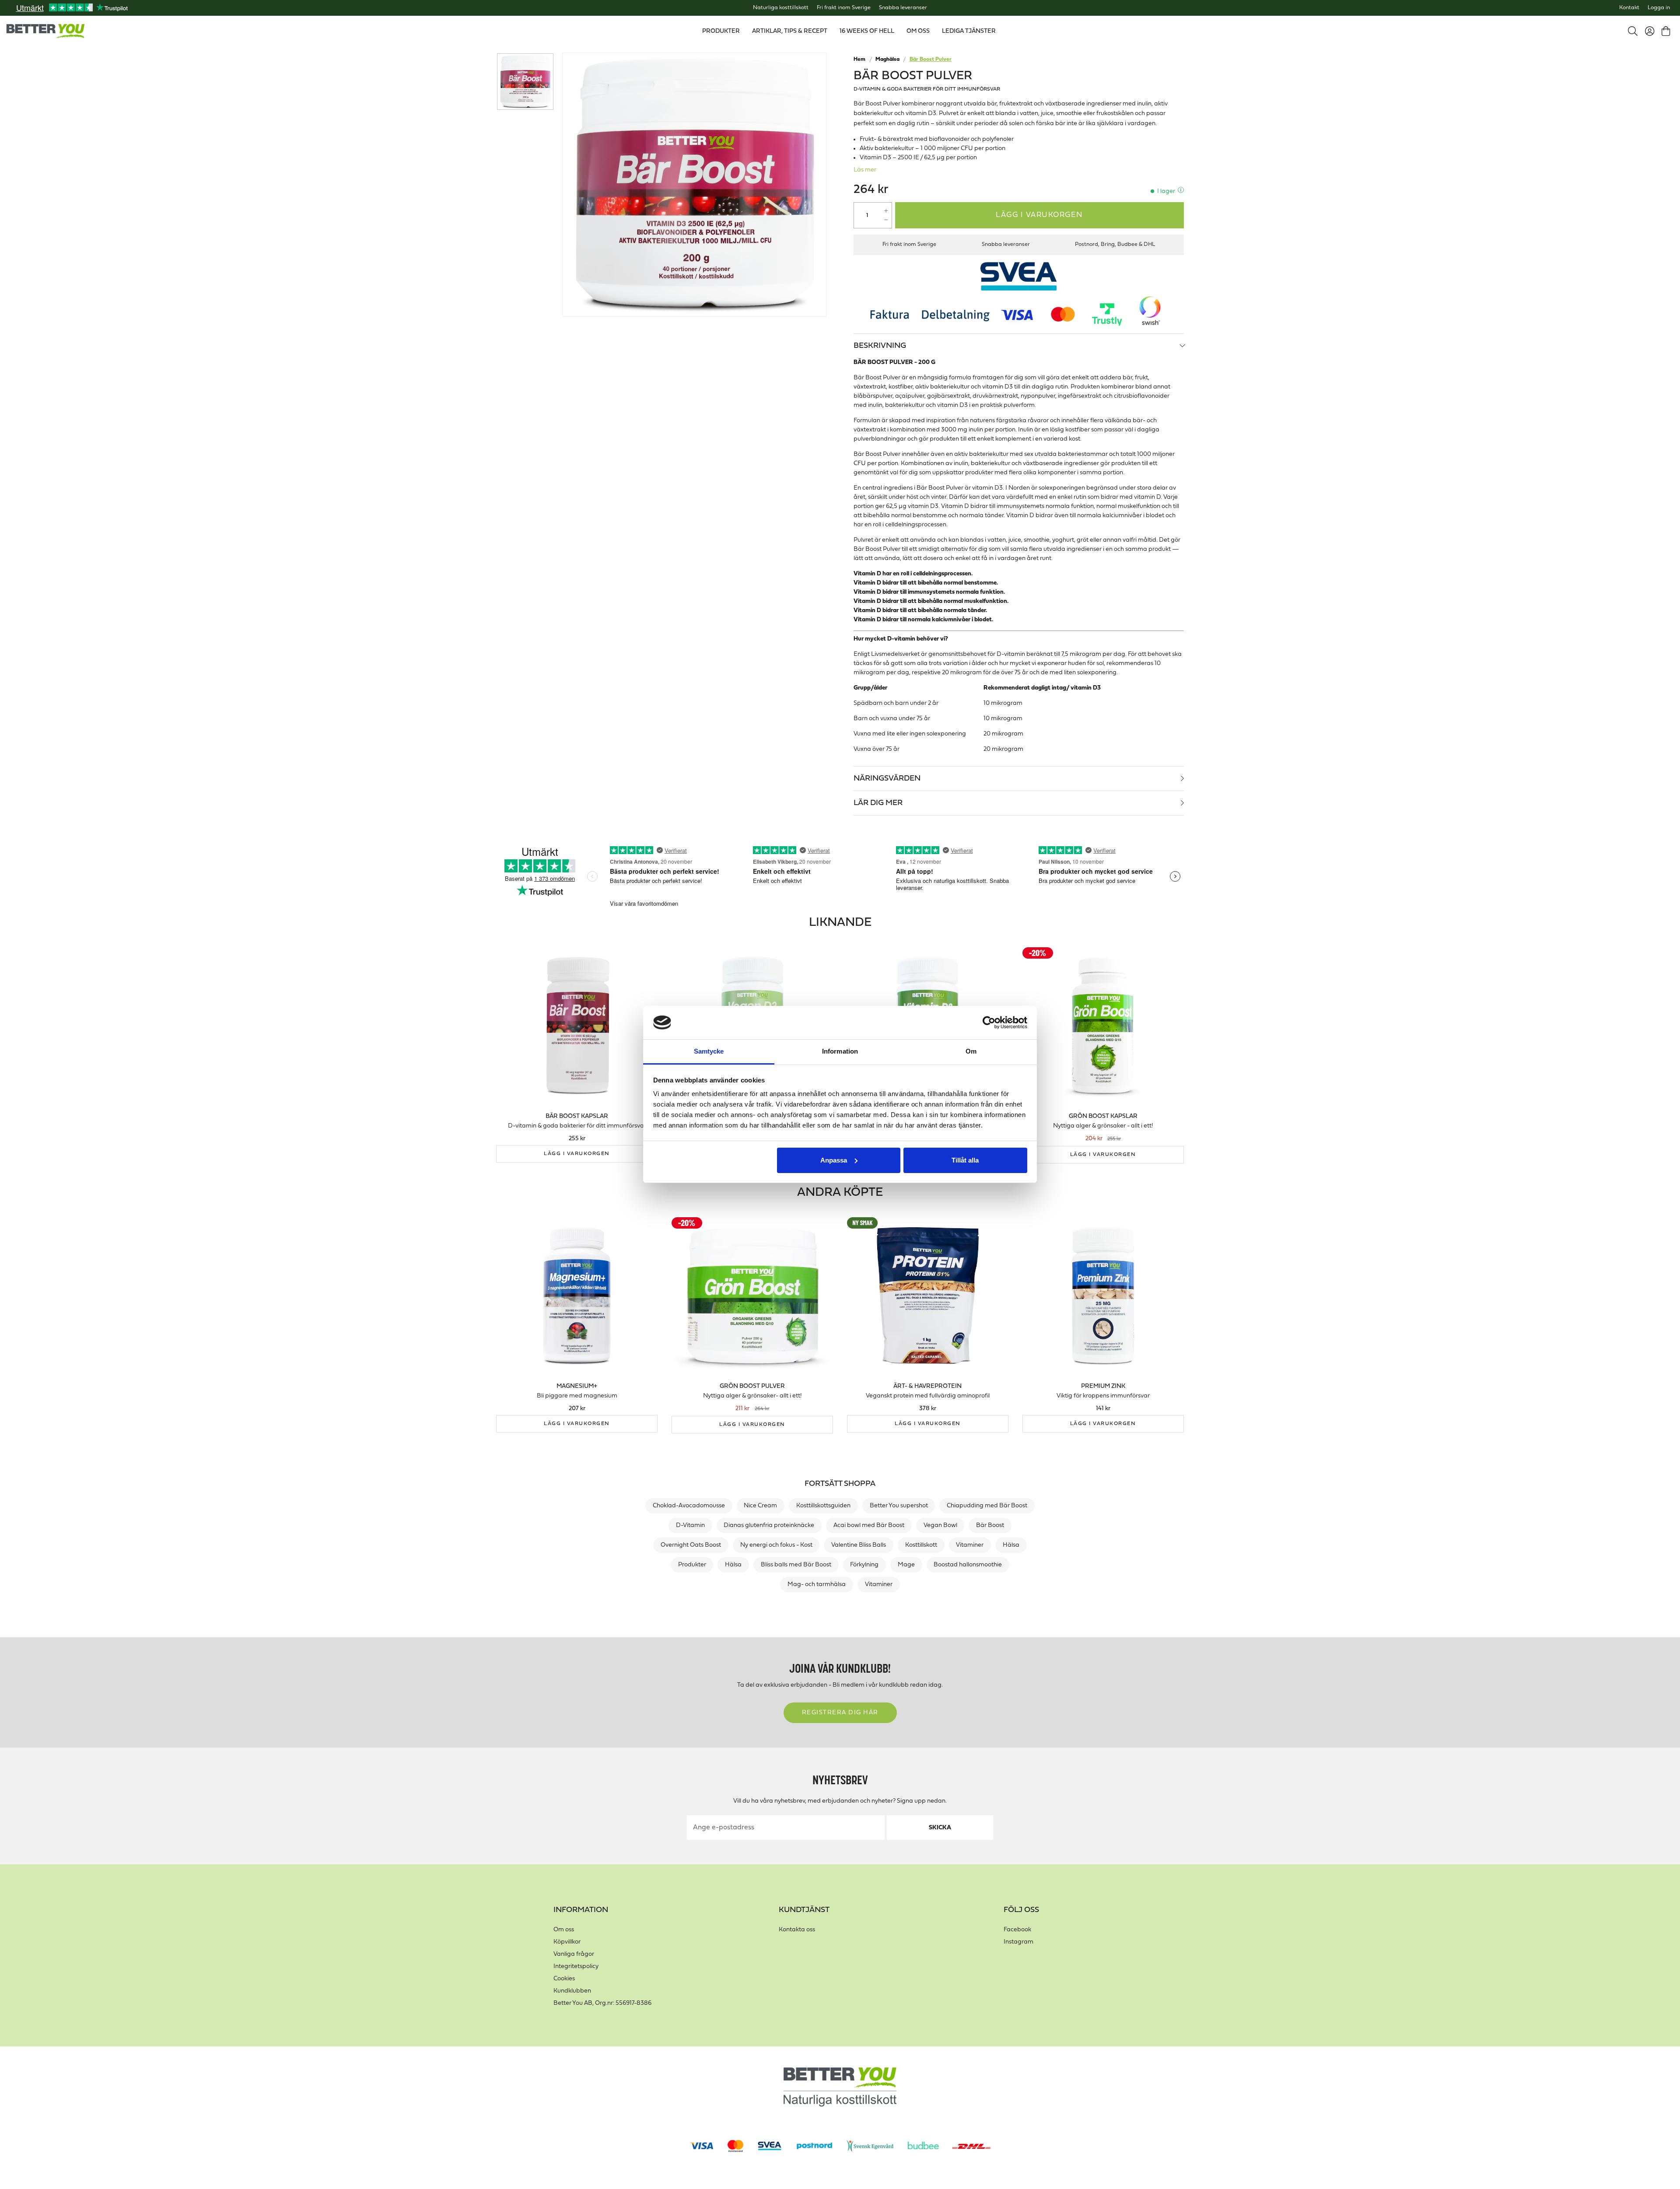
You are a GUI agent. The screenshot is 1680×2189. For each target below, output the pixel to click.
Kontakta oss (797, 1930)
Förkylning (864, 1565)
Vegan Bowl (940, 1525)
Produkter (692, 1565)
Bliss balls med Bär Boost (796, 1565)
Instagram (1018, 1942)
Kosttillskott (921, 1545)
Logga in (1659, 8)
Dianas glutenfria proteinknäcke (769, 1525)
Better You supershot (899, 1506)
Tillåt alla (965, 1160)
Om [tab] (971, 1051)
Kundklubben (572, 1991)
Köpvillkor (567, 1942)
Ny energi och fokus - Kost (776, 1545)
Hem (859, 60)
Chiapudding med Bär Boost (987, 1506)
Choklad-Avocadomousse (689, 1506)
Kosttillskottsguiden (823, 1506)
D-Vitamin (690, 1525)
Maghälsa (887, 60)
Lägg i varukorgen (1039, 215)
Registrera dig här (840, 1713)
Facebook (1017, 1930)
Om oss (564, 1930)
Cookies (564, 1979)
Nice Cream (760, 1506)
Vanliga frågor (574, 1954)
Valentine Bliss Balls (859, 1545)
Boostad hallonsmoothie (968, 1565)
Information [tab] (840, 1051)
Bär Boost (990, 1525)
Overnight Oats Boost (691, 1545)
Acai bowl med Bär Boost (869, 1525)
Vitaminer (970, 1545)
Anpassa (834, 1160)
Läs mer (865, 170)
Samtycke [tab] (709, 1051)
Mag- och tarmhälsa (817, 1585)
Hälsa (1011, 1545)
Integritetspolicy (576, 1967)
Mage (906, 1565)
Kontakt (1629, 8)
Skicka (940, 1828)
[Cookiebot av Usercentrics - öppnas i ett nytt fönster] (989, 1023)
